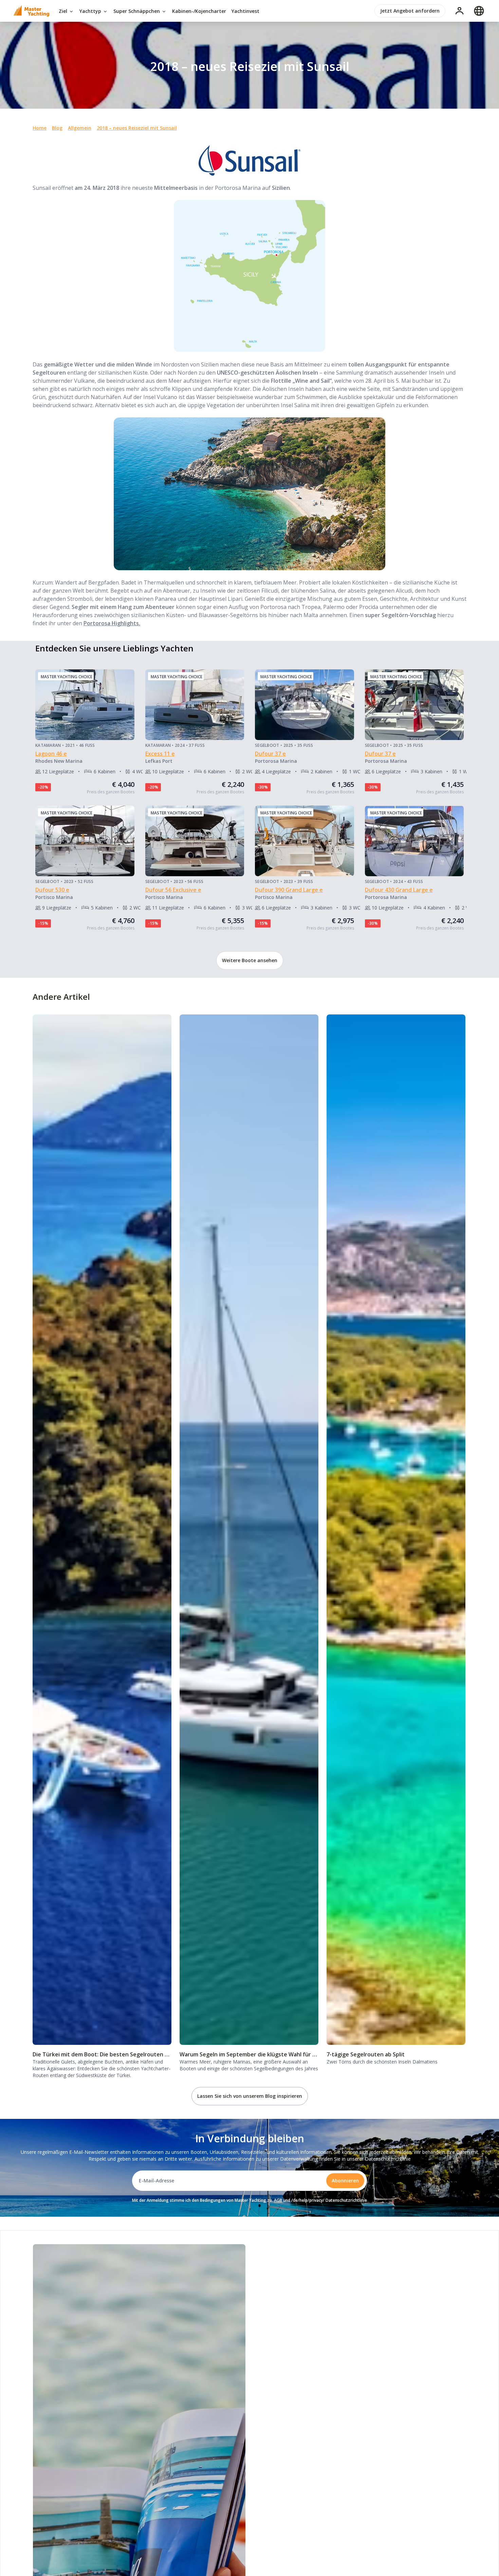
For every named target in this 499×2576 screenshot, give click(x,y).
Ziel (64, 11)
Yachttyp (91, 11)
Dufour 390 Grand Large (287, 890)
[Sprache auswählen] (479, 11)
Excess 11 (158, 754)
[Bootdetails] (85, 705)
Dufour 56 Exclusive (172, 890)
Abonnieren (345, 2181)
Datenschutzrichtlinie (388, 2159)
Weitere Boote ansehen (250, 960)
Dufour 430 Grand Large (397, 890)
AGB (278, 2200)
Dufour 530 (51, 890)
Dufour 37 (269, 754)
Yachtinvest (245, 11)
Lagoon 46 (49, 754)
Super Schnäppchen (137, 11)
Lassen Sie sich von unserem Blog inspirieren (250, 2096)
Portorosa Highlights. (112, 623)
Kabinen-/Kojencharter (199, 11)
